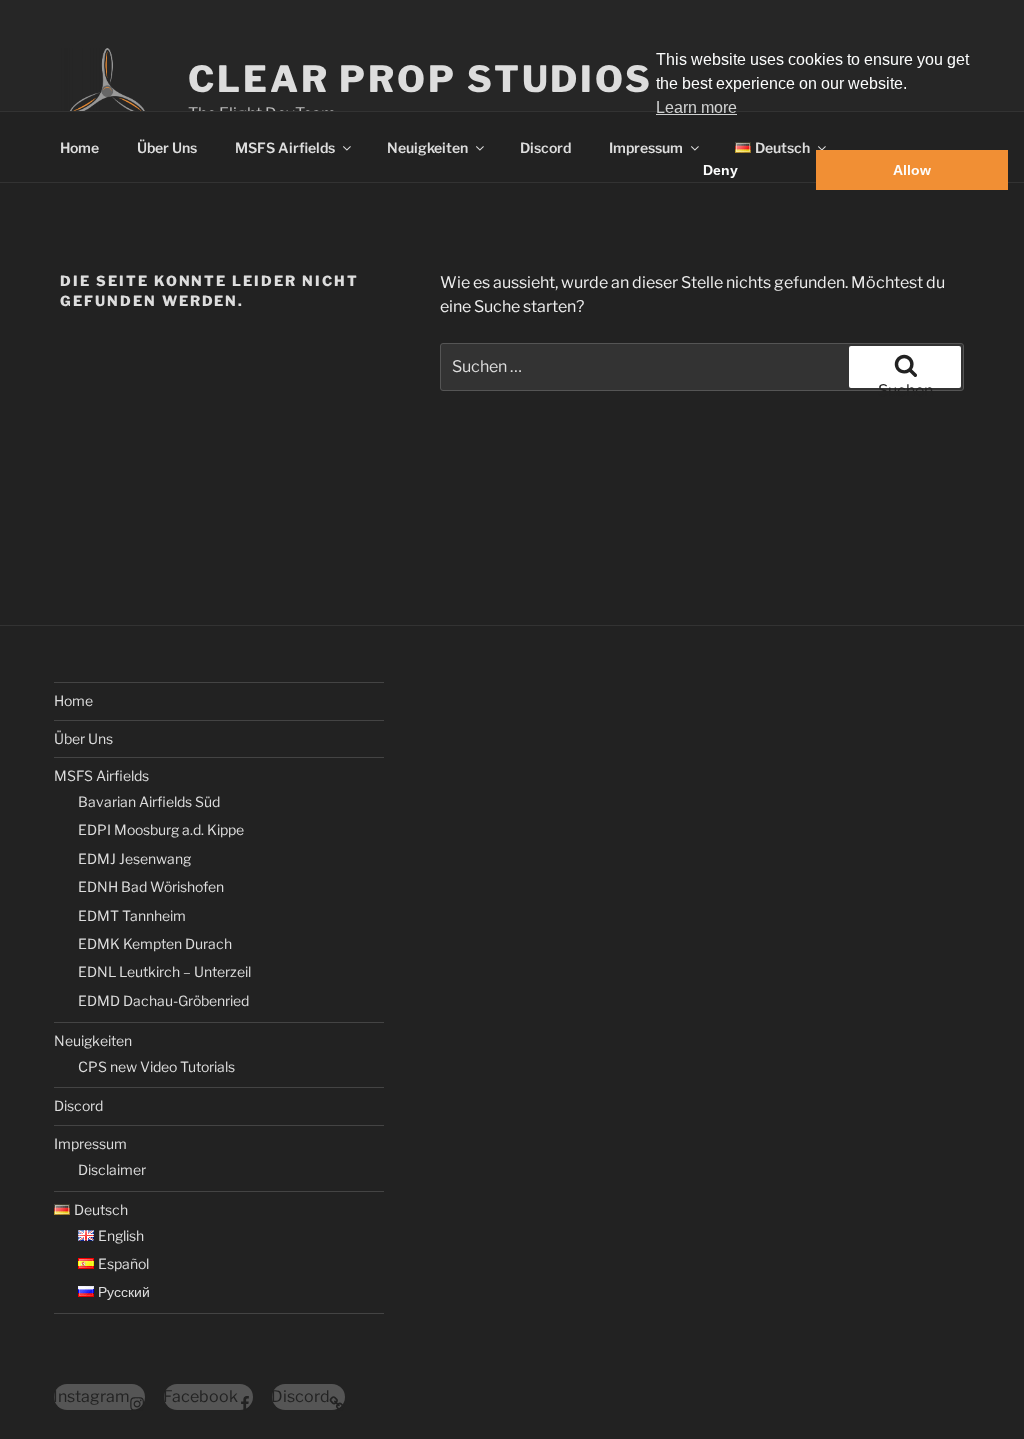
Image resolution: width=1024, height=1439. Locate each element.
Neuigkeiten (427, 147)
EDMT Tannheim (132, 915)
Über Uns (167, 147)
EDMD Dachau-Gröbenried (163, 1000)
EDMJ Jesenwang (134, 858)
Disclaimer (112, 1169)
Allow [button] (912, 170)
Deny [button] (720, 170)
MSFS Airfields (285, 147)
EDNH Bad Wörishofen (151, 886)
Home (79, 147)
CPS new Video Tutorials (156, 1066)
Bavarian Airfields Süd (149, 801)
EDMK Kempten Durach (155, 943)
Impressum (90, 1143)
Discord (545, 147)
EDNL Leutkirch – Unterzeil (164, 971)
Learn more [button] (696, 107)
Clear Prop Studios (420, 79)
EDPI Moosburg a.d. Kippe (161, 829)
